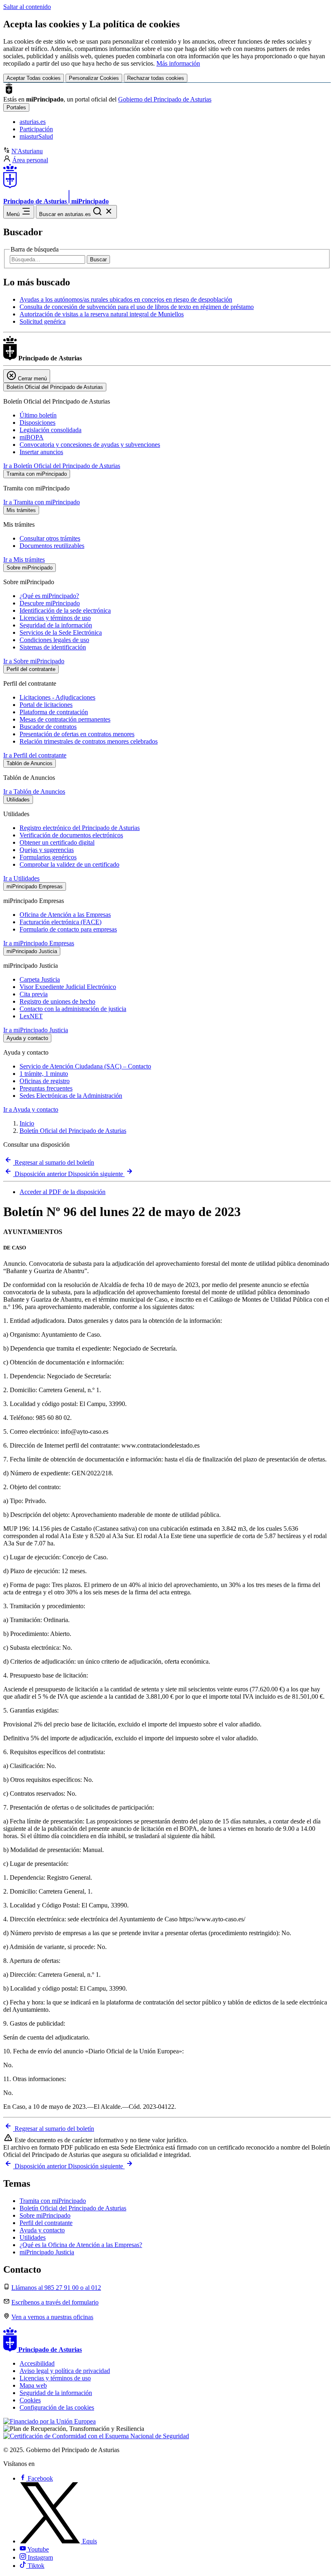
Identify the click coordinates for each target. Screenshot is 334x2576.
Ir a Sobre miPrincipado (34, 661)
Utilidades (33, 2237)
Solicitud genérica (43, 321)
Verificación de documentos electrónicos (71, 835)
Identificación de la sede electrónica (65, 610)
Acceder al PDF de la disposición (63, 1192)
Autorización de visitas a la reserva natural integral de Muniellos (102, 314)
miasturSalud (36, 136)
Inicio (27, 1123)
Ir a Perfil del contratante (35, 755)
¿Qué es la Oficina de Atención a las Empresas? (81, 2245)
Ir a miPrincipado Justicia (36, 1030)
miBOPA (32, 437)
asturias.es (33, 122)
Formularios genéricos (48, 857)
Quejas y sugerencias (47, 850)
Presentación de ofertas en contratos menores (77, 734)
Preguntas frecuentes (46, 1088)
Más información (178, 63)
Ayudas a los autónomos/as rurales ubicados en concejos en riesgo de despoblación (126, 299)
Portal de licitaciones (46, 705)
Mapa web (33, 2385)
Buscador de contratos (48, 727)
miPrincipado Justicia (47, 2252)
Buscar (98, 259)
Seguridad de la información (56, 625)
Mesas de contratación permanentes (65, 719)
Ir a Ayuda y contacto (31, 1109)
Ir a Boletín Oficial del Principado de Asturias (62, 466)
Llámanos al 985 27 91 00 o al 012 (56, 2288)
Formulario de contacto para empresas (68, 929)
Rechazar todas (156, 78)
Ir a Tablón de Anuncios (34, 791)
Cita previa (34, 994)
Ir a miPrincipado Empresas (39, 943)
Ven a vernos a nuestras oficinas (52, 2317)
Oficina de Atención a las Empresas (65, 915)
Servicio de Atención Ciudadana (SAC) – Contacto (85, 1066)
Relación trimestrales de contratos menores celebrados (89, 741)
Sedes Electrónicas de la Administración (71, 1096)
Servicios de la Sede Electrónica (61, 632)
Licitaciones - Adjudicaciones (57, 697)
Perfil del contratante (46, 2223)
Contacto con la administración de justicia (73, 1009)
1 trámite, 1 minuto (44, 1074)
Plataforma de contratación (54, 712)
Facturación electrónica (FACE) (60, 922)
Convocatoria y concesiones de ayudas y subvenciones (90, 445)
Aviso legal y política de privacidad (65, 2371)
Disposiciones (37, 423)
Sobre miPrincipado (45, 2215)
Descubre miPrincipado (50, 603)
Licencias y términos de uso (55, 618)
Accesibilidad (37, 2363)
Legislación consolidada (51, 430)
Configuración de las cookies (57, 2407)
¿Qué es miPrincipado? (49, 596)
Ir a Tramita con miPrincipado (42, 502)
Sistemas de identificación (53, 647)
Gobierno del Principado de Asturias (165, 99)
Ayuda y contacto (42, 2230)
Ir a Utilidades (21, 878)
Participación (36, 129)
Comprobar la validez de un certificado (69, 864)
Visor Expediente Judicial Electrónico (68, 987)
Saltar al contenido (27, 7)
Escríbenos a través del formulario (55, 2302)
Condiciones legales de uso (54, 640)
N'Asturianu (27, 151)
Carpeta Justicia (40, 979)
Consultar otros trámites (50, 538)
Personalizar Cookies (94, 78)
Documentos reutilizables (52, 546)
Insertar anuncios (41, 452)
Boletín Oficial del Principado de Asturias (73, 1131)
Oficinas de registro (45, 1081)
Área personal (30, 160)
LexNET (31, 1016)
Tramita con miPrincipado (53, 2201)
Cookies (30, 2400)
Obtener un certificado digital (57, 842)
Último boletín (38, 415)
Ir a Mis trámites (24, 560)
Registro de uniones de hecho (57, 1001)
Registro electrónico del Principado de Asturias (80, 828)
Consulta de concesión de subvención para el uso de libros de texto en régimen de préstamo (137, 307)
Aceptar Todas (34, 78)
